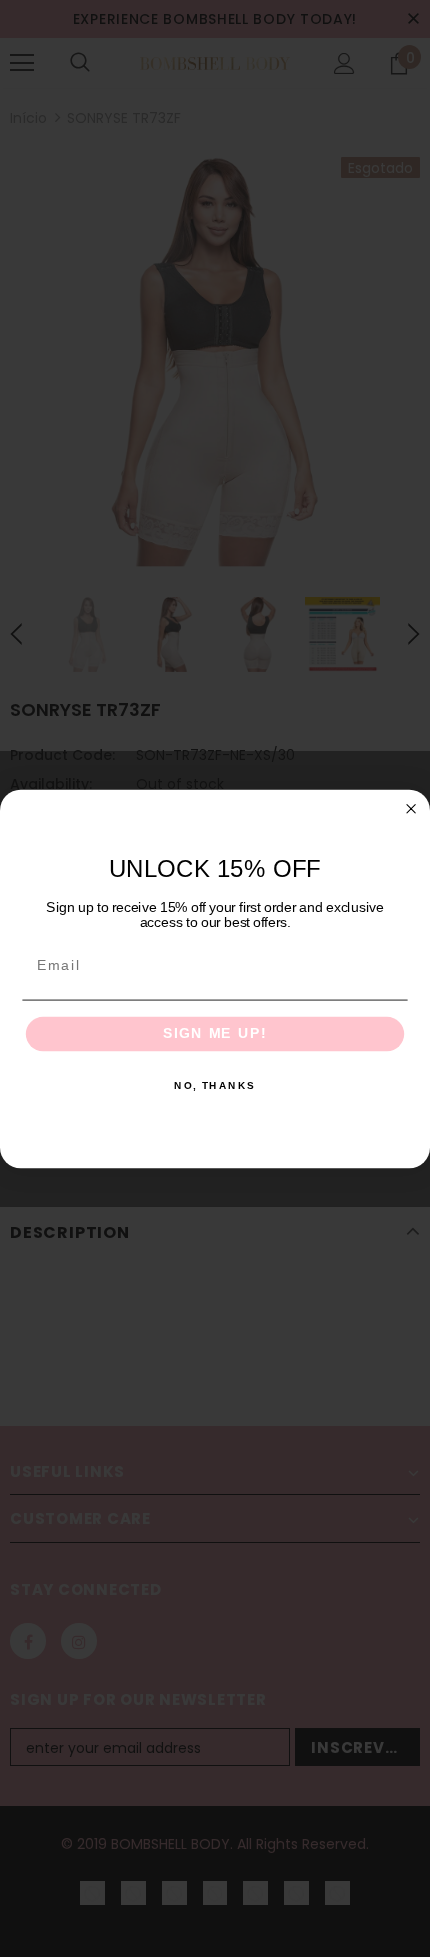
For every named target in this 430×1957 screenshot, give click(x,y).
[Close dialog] (411, 808)
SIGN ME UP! (215, 1033)
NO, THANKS (215, 1086)
